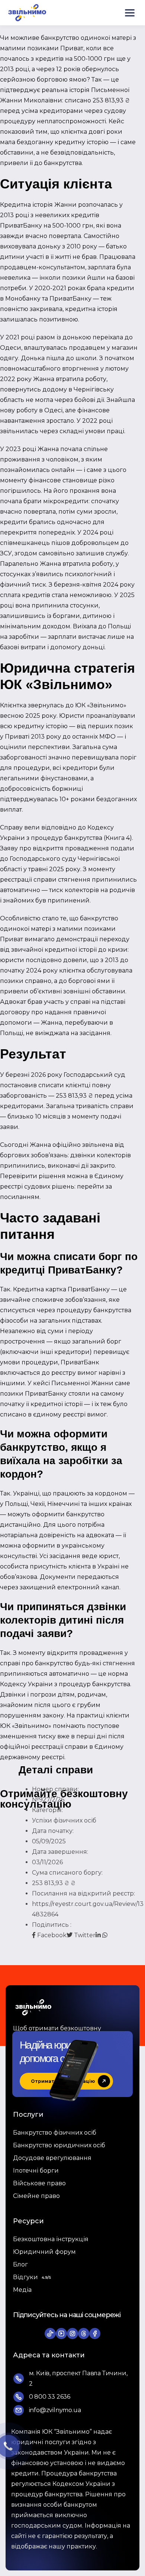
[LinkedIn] (99, 1935)
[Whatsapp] (105, 1935)
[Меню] (130, 13)
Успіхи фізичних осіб (64, 1820)
